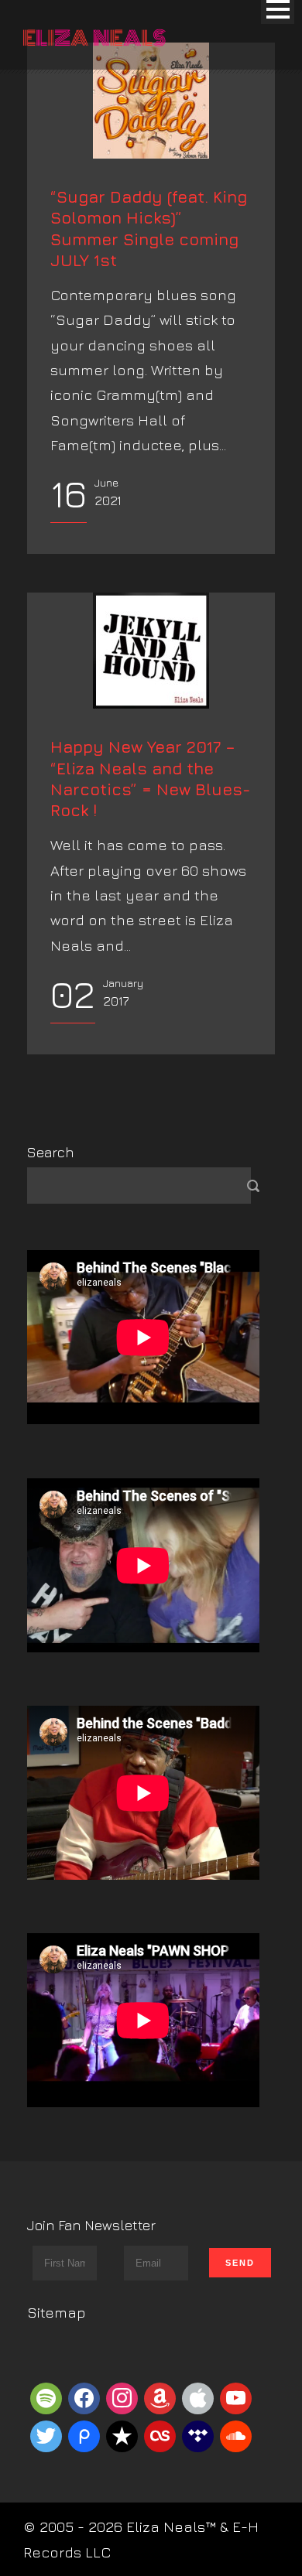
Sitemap (57, 2312)
